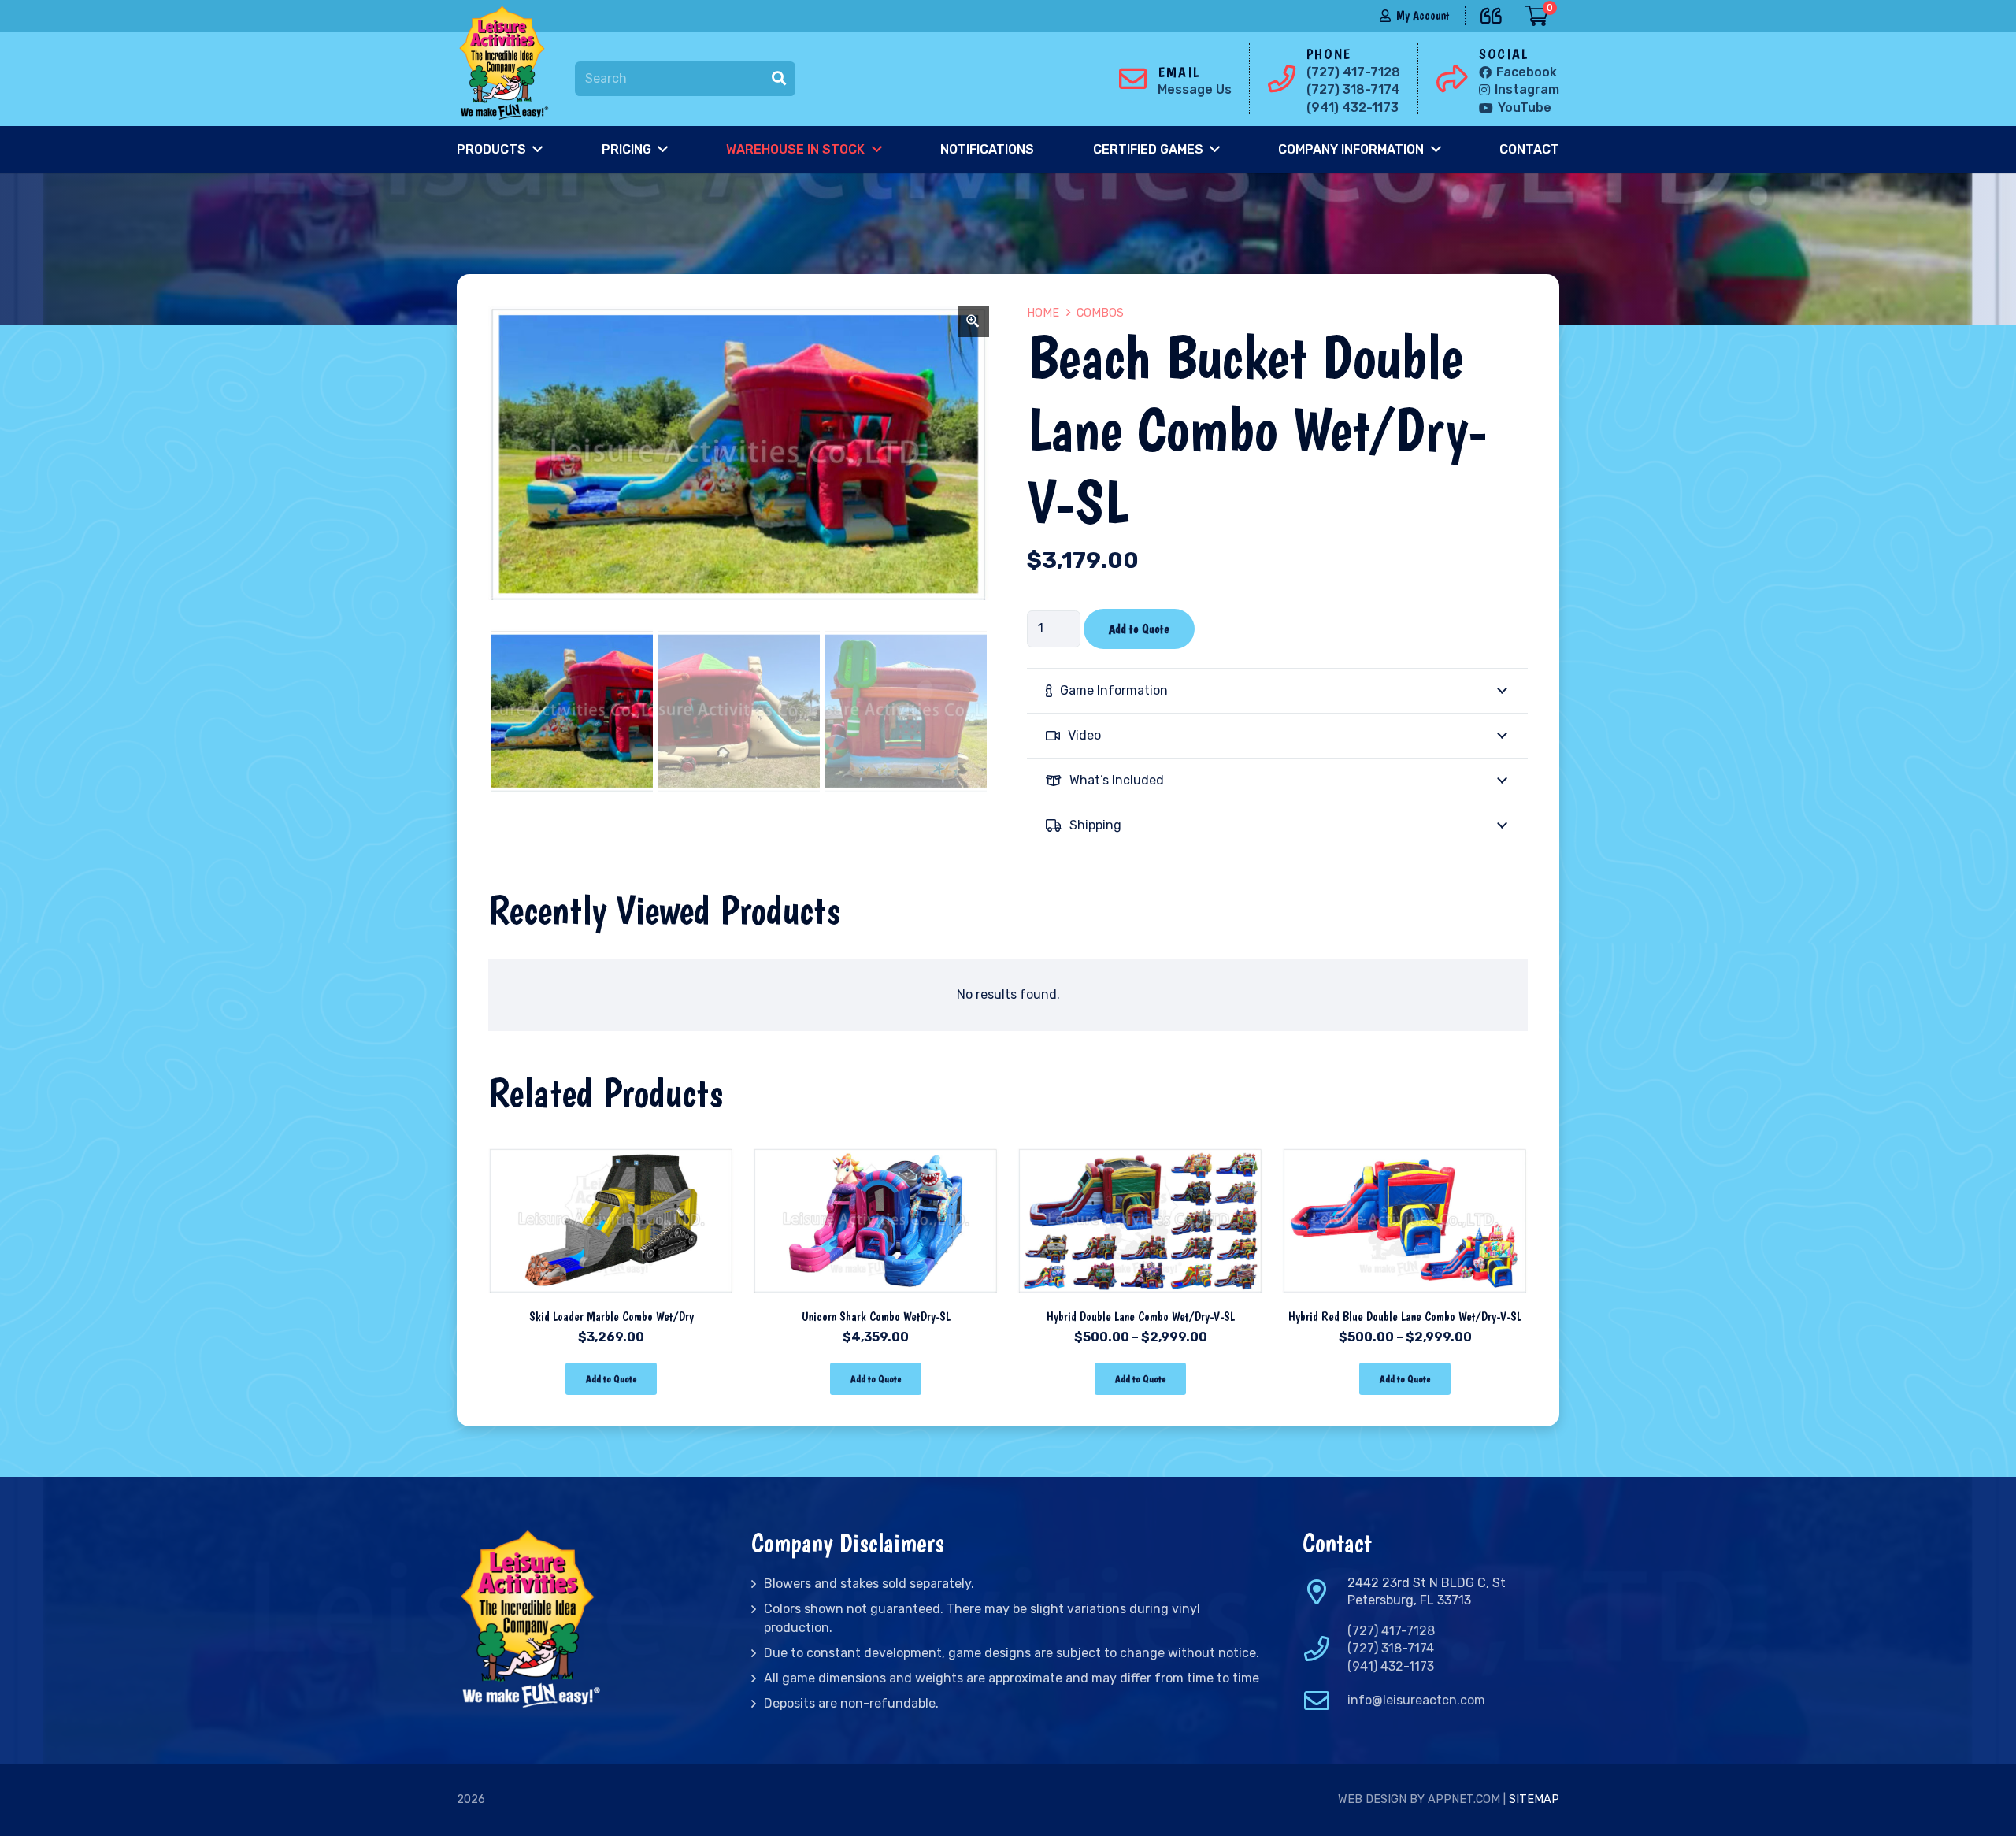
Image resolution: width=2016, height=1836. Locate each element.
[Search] (779, 79)
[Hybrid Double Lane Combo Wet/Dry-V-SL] (1140, 1152)
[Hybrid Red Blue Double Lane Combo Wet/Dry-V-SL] (1405, 1152)
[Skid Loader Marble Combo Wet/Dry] (611, 1152)
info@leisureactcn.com (1416, 1700)
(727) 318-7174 (1391, 1648)
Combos (1100, 313)
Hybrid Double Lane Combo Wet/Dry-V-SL (1141, 1317)
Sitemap (1534, 1799)
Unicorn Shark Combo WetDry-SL (876, 1317)
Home (1043, 313)
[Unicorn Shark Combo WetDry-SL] (876, 1152)
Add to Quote (1139, 629)
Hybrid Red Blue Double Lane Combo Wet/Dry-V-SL (1405, 1317)
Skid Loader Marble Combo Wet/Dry (611, 1317)
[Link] (507, 63)
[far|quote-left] (1495, 13)
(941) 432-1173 (1391, 1666)
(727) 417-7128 (1391, 1631)
